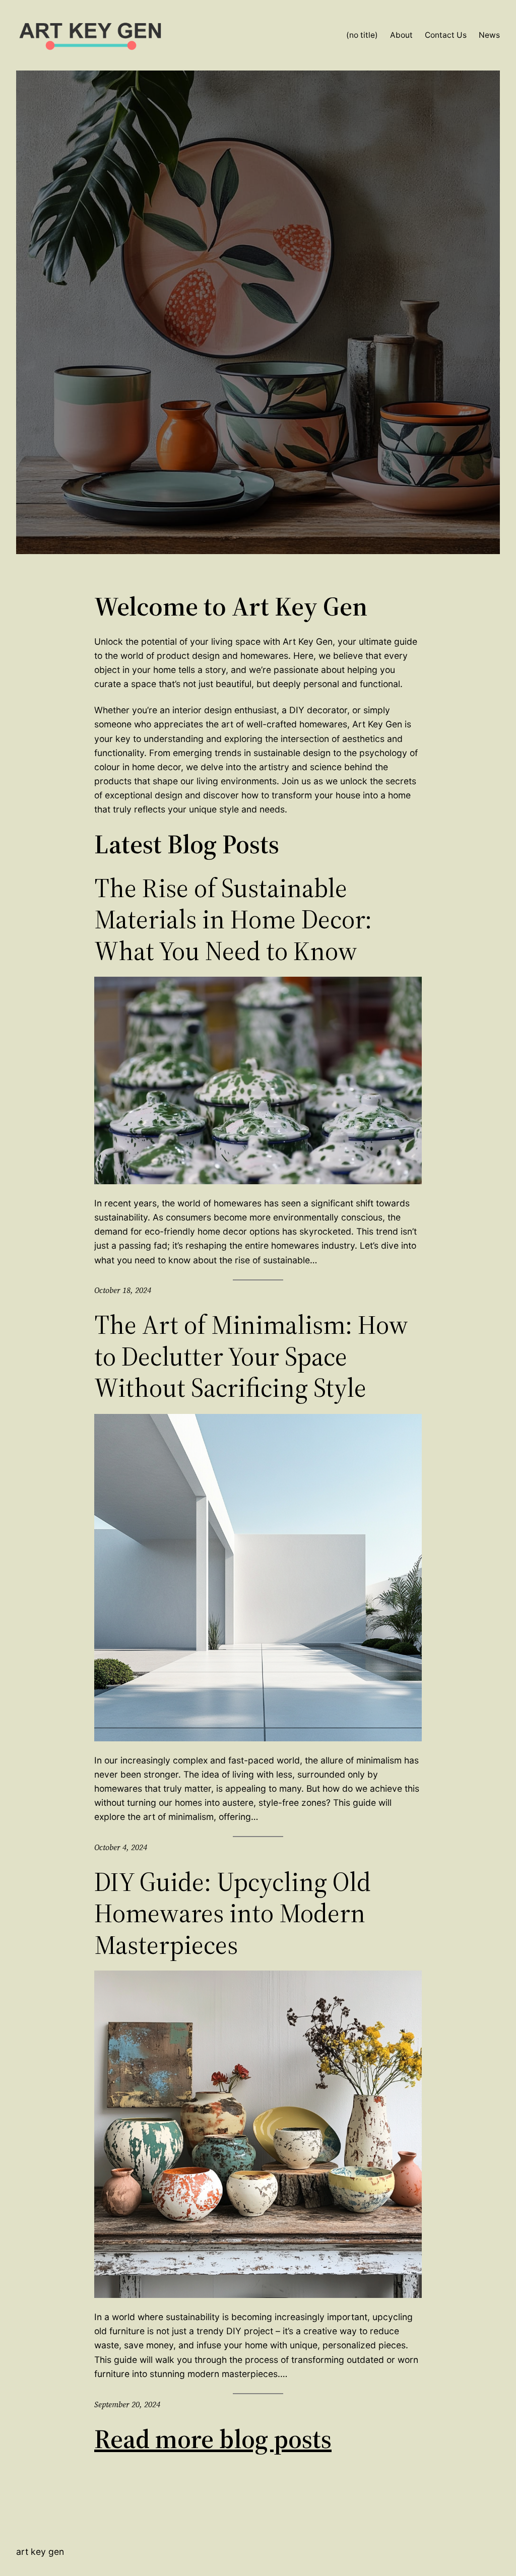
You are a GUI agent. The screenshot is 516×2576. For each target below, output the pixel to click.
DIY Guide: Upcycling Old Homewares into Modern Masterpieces (233, 1913)
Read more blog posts (213, 2439)
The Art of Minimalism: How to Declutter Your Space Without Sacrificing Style (251, 1356)
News (489, 35)
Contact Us (446, 35)
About (401, 35)
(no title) (362, 35)
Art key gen (40, 2552)
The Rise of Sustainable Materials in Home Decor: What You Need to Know (233, 920)
